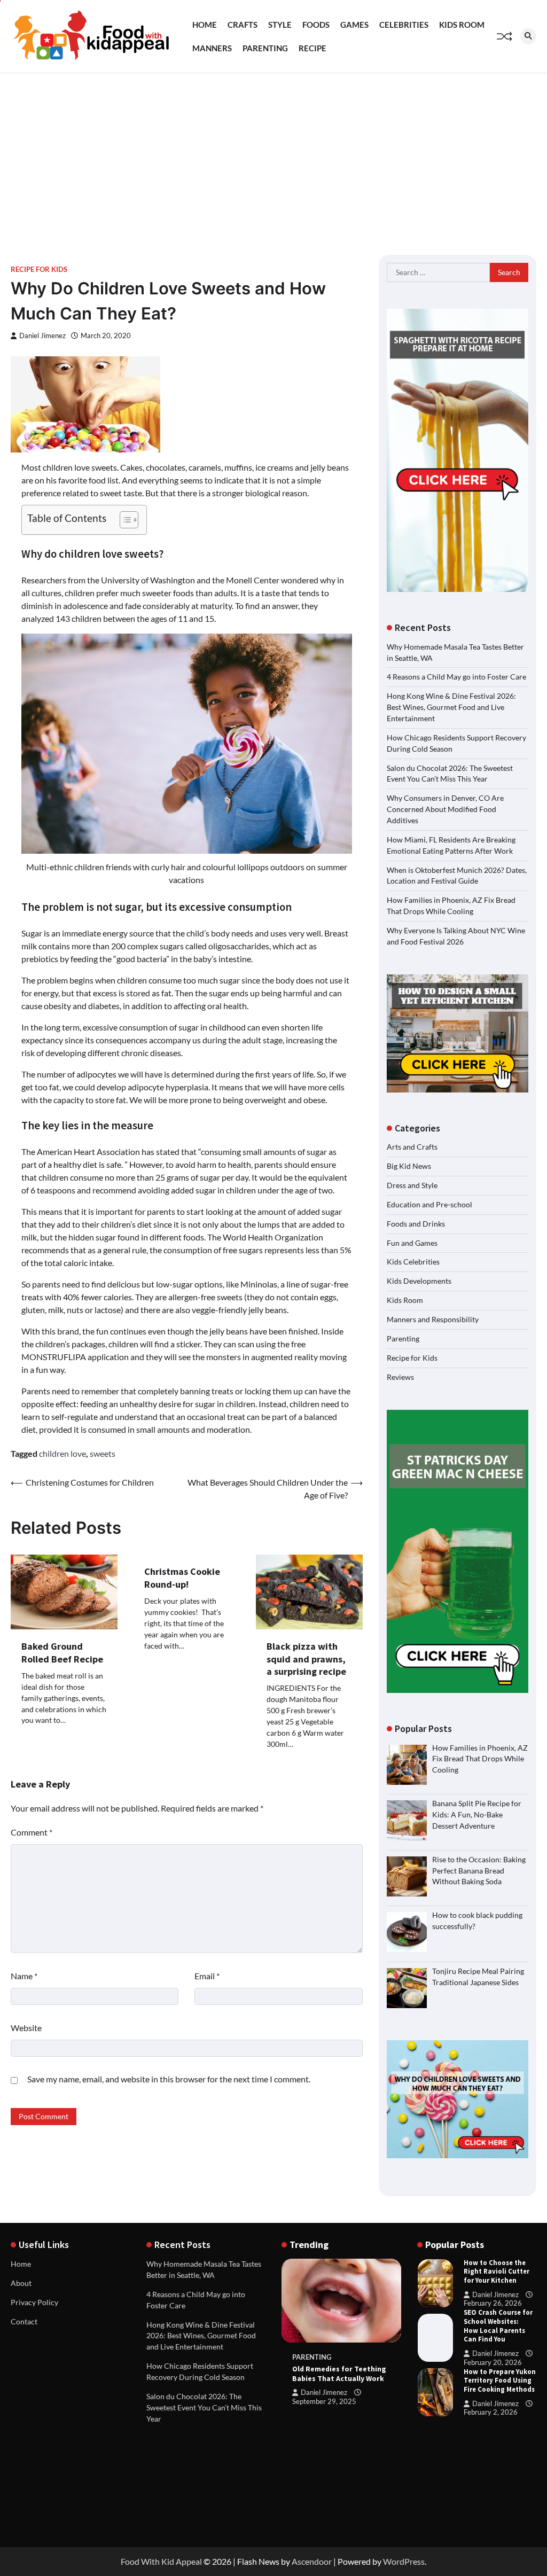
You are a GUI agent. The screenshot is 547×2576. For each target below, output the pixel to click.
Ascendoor (312, 2561)
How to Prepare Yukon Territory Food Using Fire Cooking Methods (500, 2381)
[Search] (528, 36)
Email (207, 1976)
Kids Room (462, 25)
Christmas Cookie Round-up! (182, 1578)
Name (24, 1976)
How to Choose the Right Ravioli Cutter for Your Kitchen (497, 2272)
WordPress (404, 2561)
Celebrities (404, 25)
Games (354, 25)
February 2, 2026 (491, 2412)
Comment (32, 1832)
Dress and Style (412, 1185)
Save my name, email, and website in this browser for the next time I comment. (169, 2079)
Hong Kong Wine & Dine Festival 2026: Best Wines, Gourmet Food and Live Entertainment (451, 707)
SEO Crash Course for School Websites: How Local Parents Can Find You (498, 2326)
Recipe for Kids (39, 270)
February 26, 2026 (493, 2303)
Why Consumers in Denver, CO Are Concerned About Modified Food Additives (445, 809)
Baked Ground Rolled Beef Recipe (62, 1652)
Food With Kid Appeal (161, 2561)
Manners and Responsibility (433, 1319)
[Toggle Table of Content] (124, 520)
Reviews (400, 1377)
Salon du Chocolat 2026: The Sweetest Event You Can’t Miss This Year (204, 2407)
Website (26, 2028)
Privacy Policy (34, 2302)
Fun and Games (412, 1243)
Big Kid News (409, 1166)
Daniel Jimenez (42, 336)
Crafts (243, 25)
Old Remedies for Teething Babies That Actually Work (339, 2374)
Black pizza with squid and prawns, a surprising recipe (306, 1659)
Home (205, 25)
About (21, 2283)
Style (280, 25)
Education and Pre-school (429, 1204)
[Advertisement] (273, 153)
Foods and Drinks (416, 1224)
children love (62, 1453)
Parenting (265, 48)
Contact (24, 2321)
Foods (316, 25)
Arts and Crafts (412, 1147)
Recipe (312, 48)
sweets (103, 1453)
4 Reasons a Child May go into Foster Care (456, 677)
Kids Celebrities (413, 1262)
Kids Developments (419, 1281)
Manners (212, 48)
